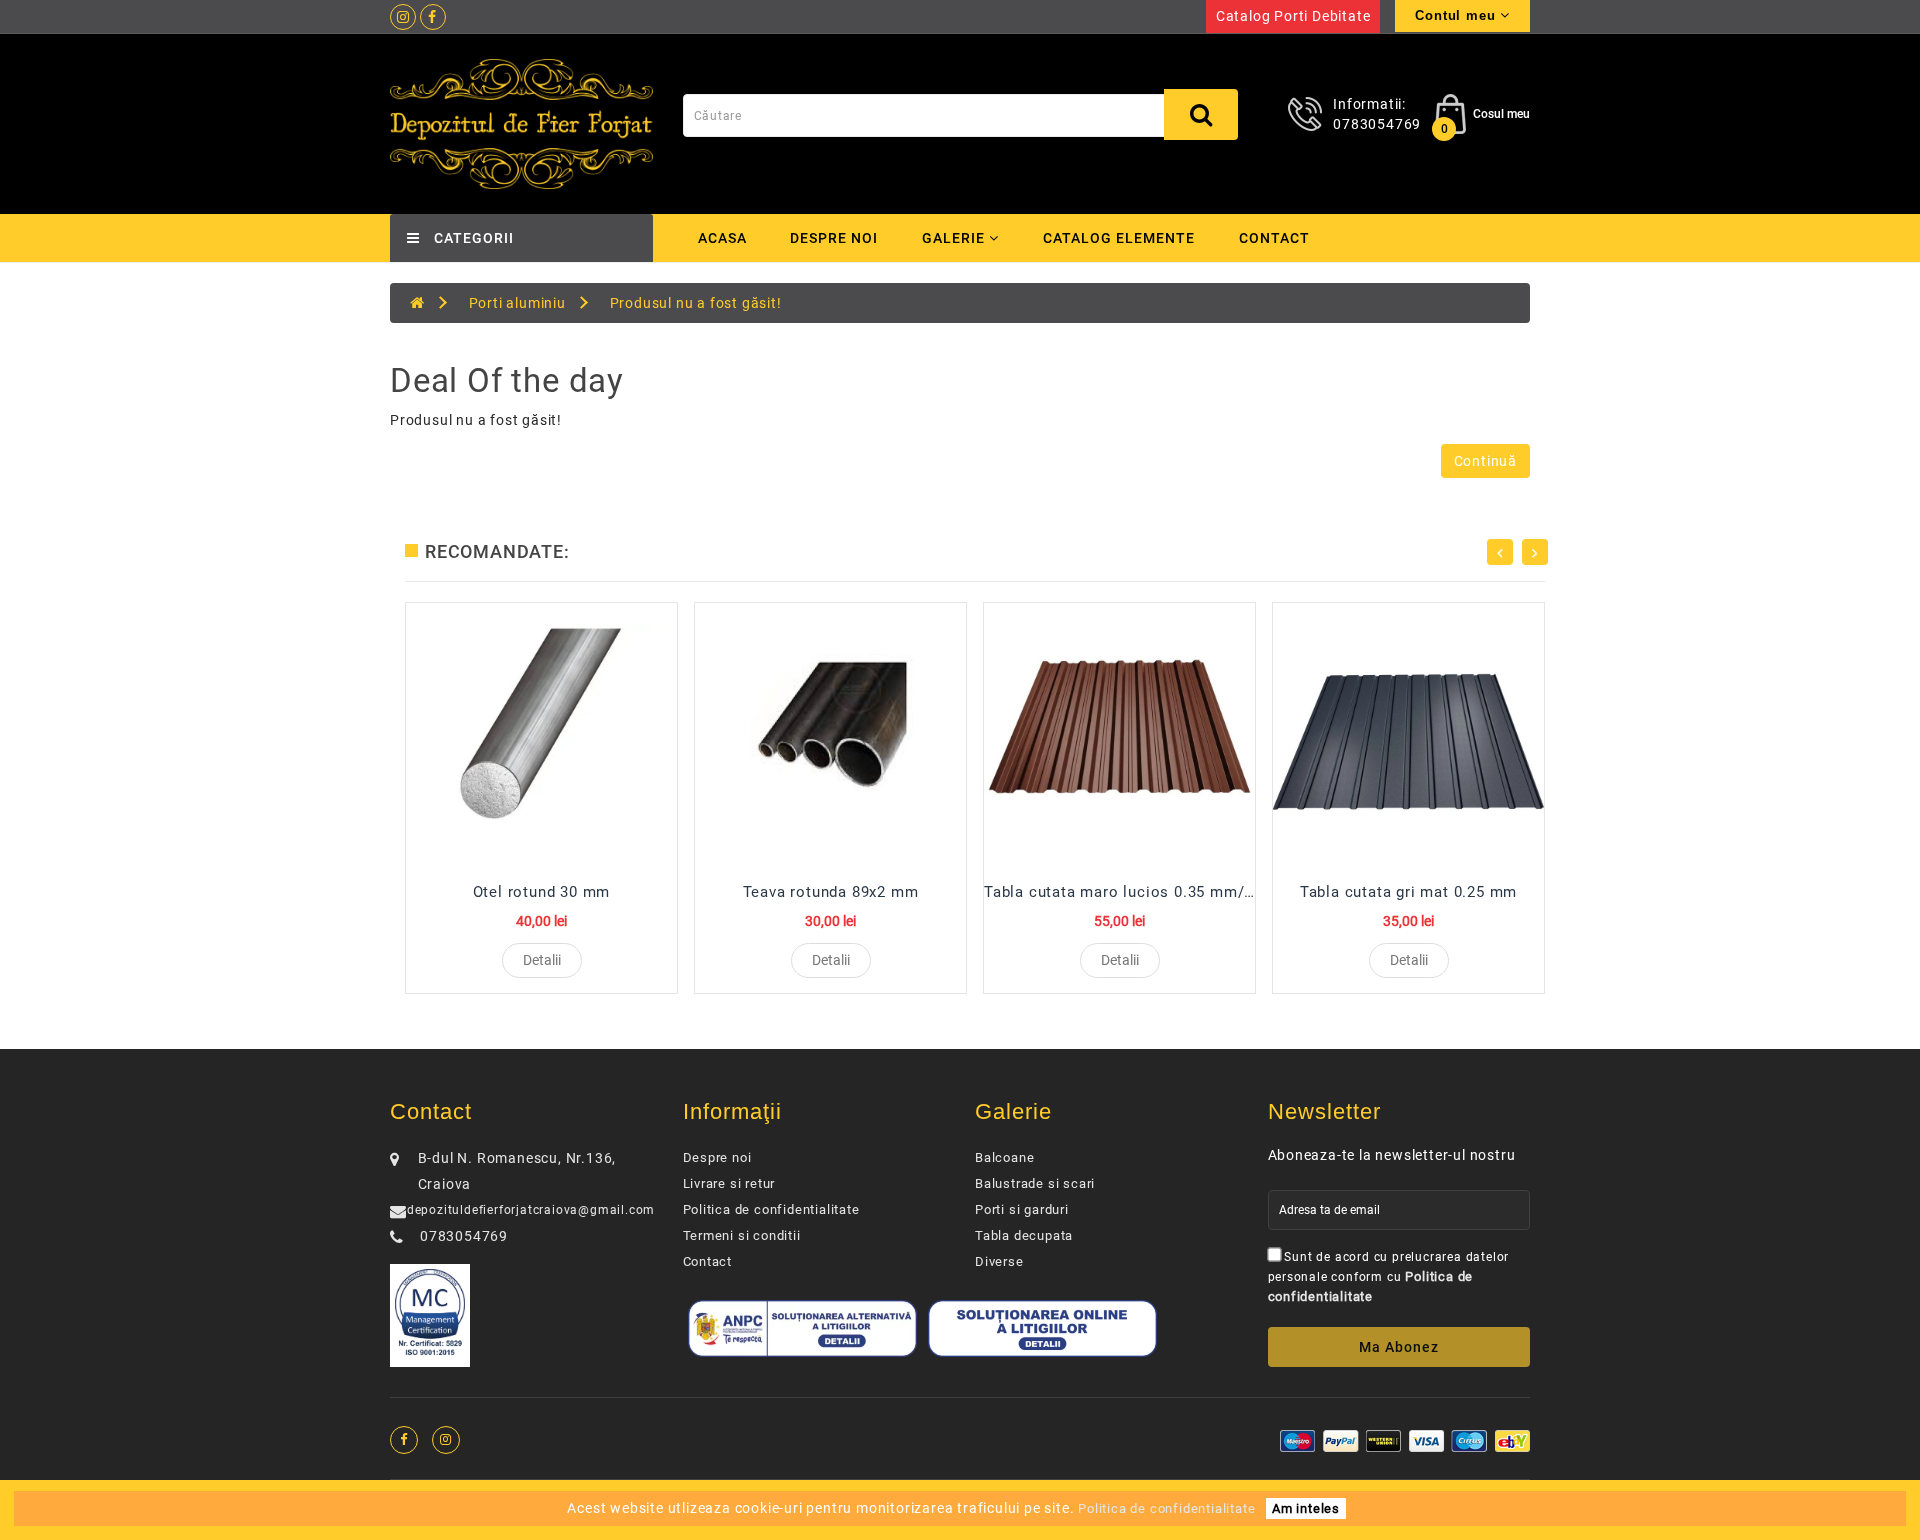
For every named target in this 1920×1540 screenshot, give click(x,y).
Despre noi (834, 238)
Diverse (999, 1261)
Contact (1274, 238)
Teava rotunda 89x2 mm (831, 892)
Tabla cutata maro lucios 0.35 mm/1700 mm (1148, 892)
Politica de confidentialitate (771, 1209)
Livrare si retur (729, 1183)
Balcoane (1004, 1157)
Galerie (955, 238)
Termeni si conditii (742, 1235)
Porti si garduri (1022, 1209)
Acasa (722, 238)
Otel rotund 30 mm (542, 892)
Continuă (1485, 461)
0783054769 (1377, 124)
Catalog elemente (1119, 238)
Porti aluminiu (517, 303)
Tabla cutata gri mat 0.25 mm (1408, 892)
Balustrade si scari (1035, 1183)
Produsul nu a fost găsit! (696, 303)
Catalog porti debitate (1293, 16)
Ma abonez (1399, 1347)
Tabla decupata (1024, 1235)
